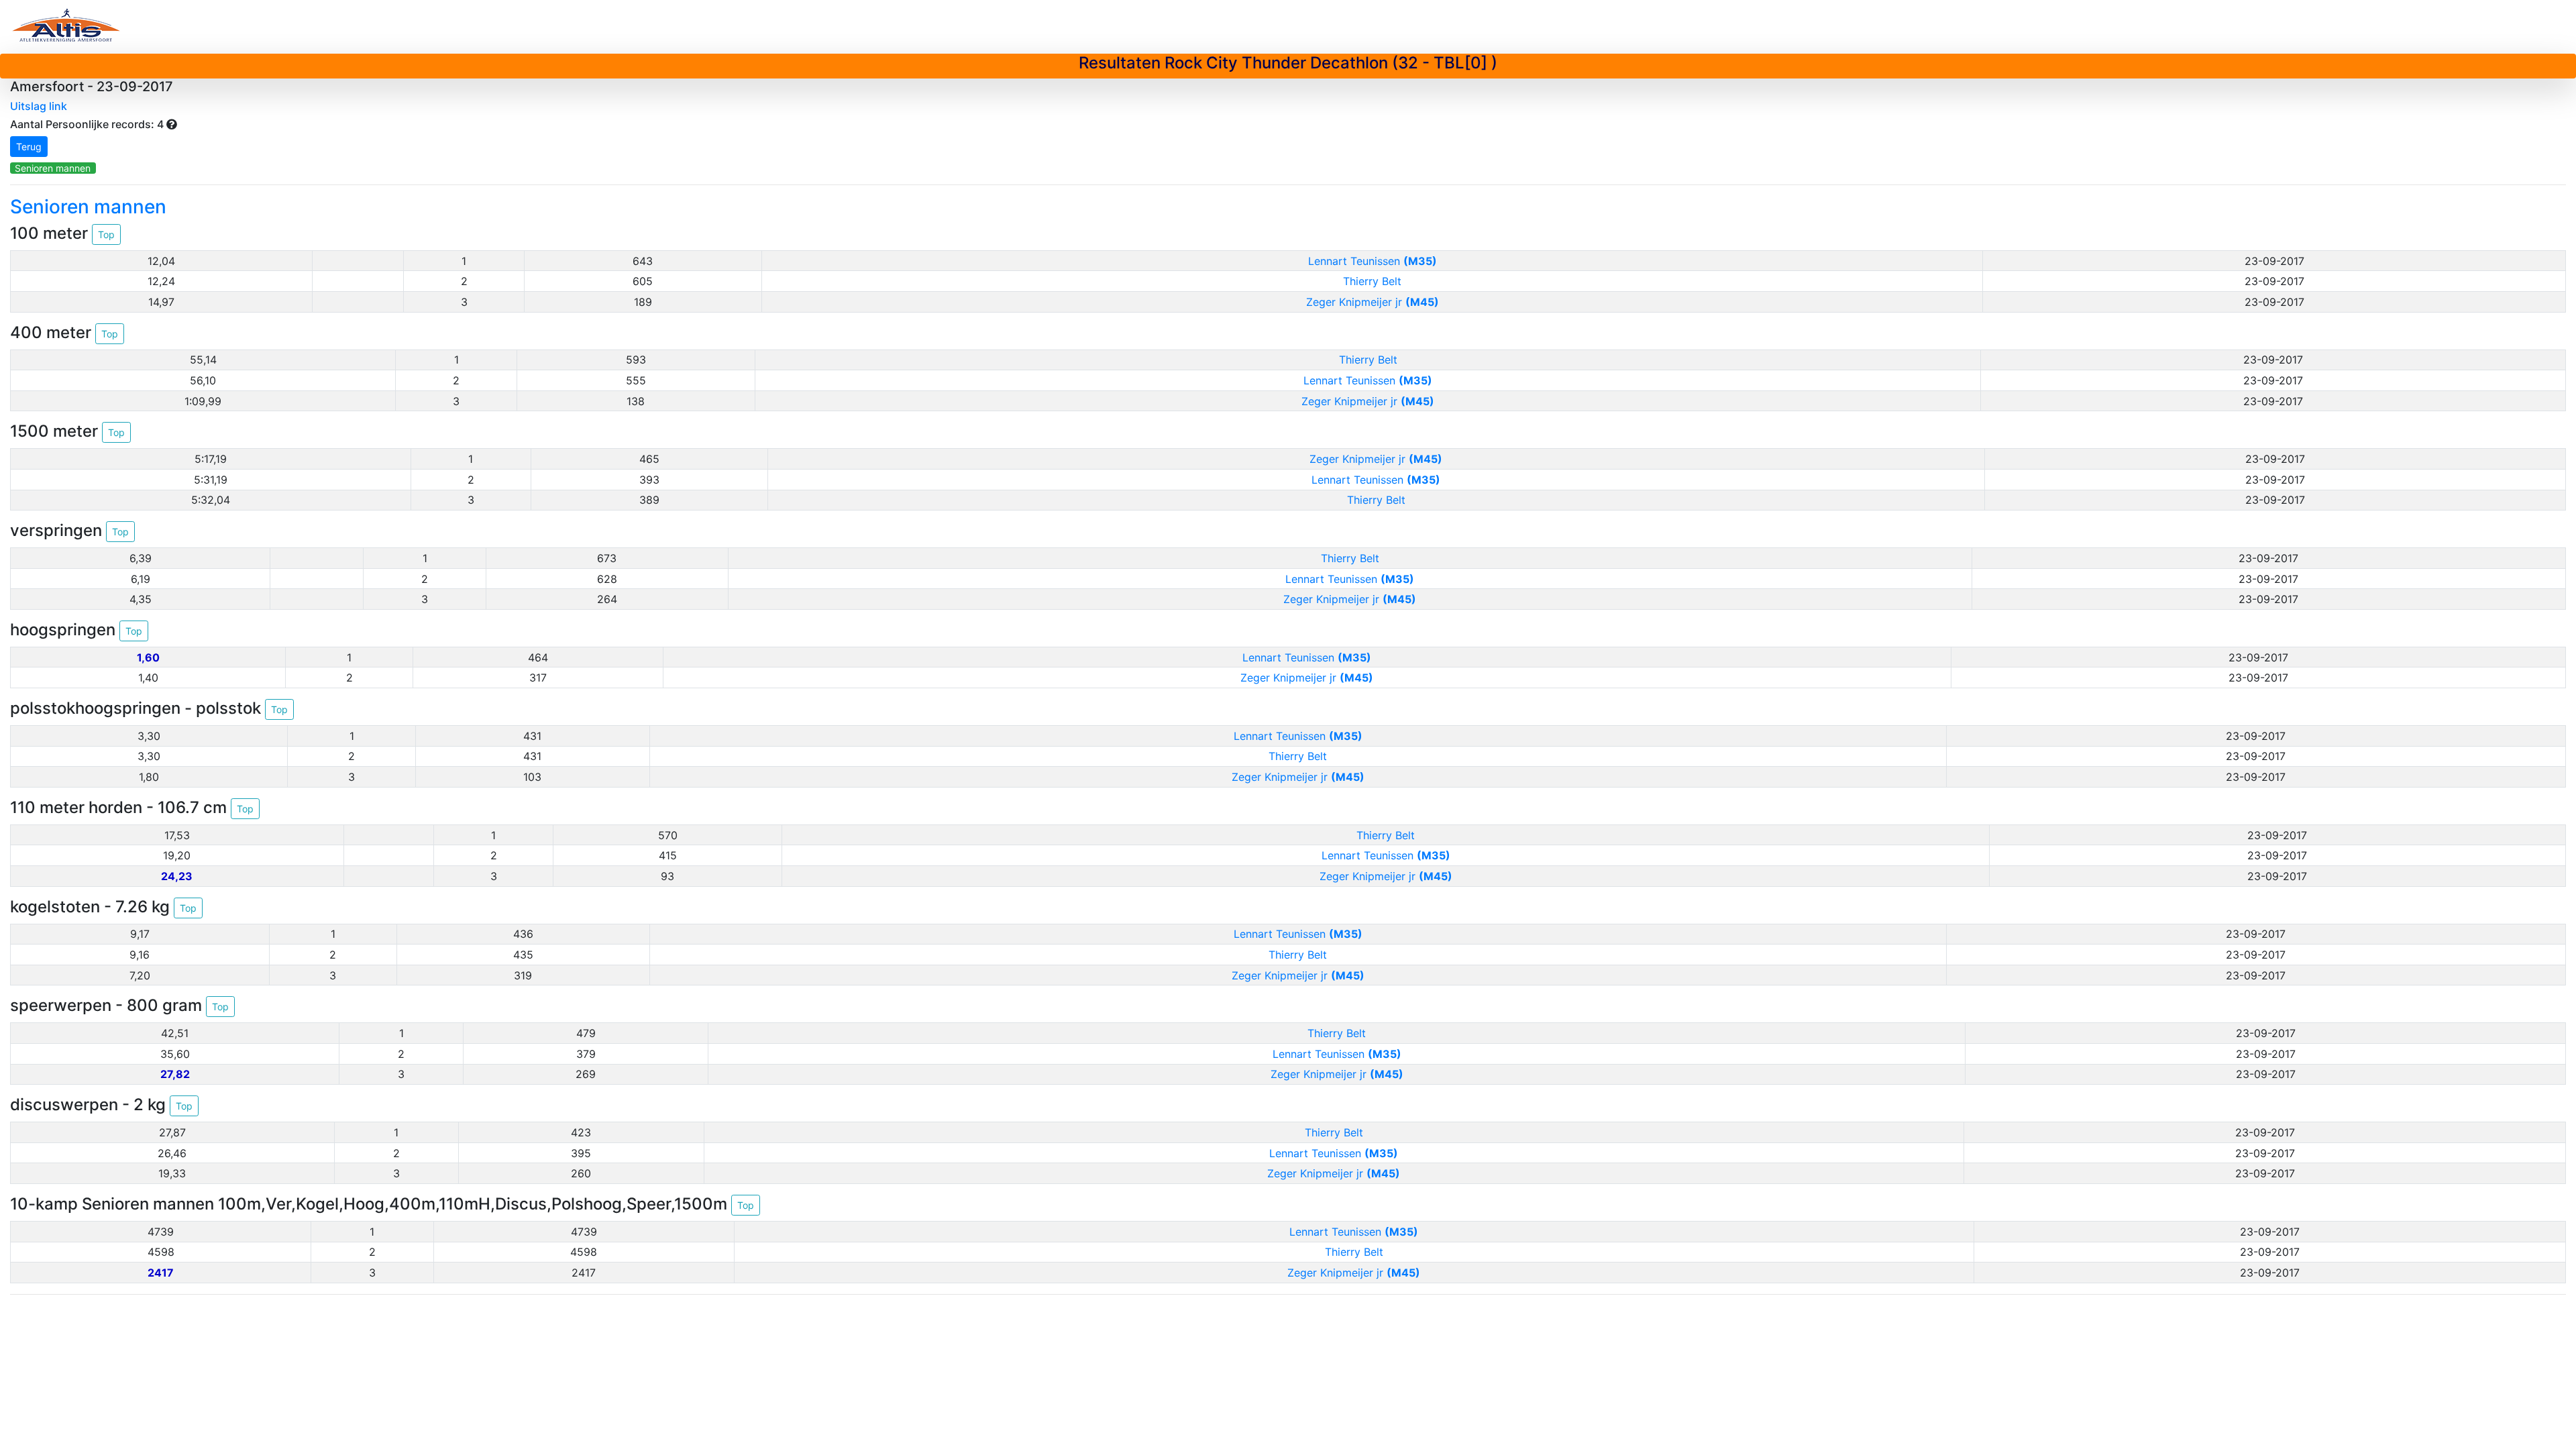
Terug (29, 147)
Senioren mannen (53, 168)
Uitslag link (39, 106)
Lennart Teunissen (1373, 261)
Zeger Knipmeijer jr (1373, 302)
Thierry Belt (1372, 281)
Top (106, 234)
